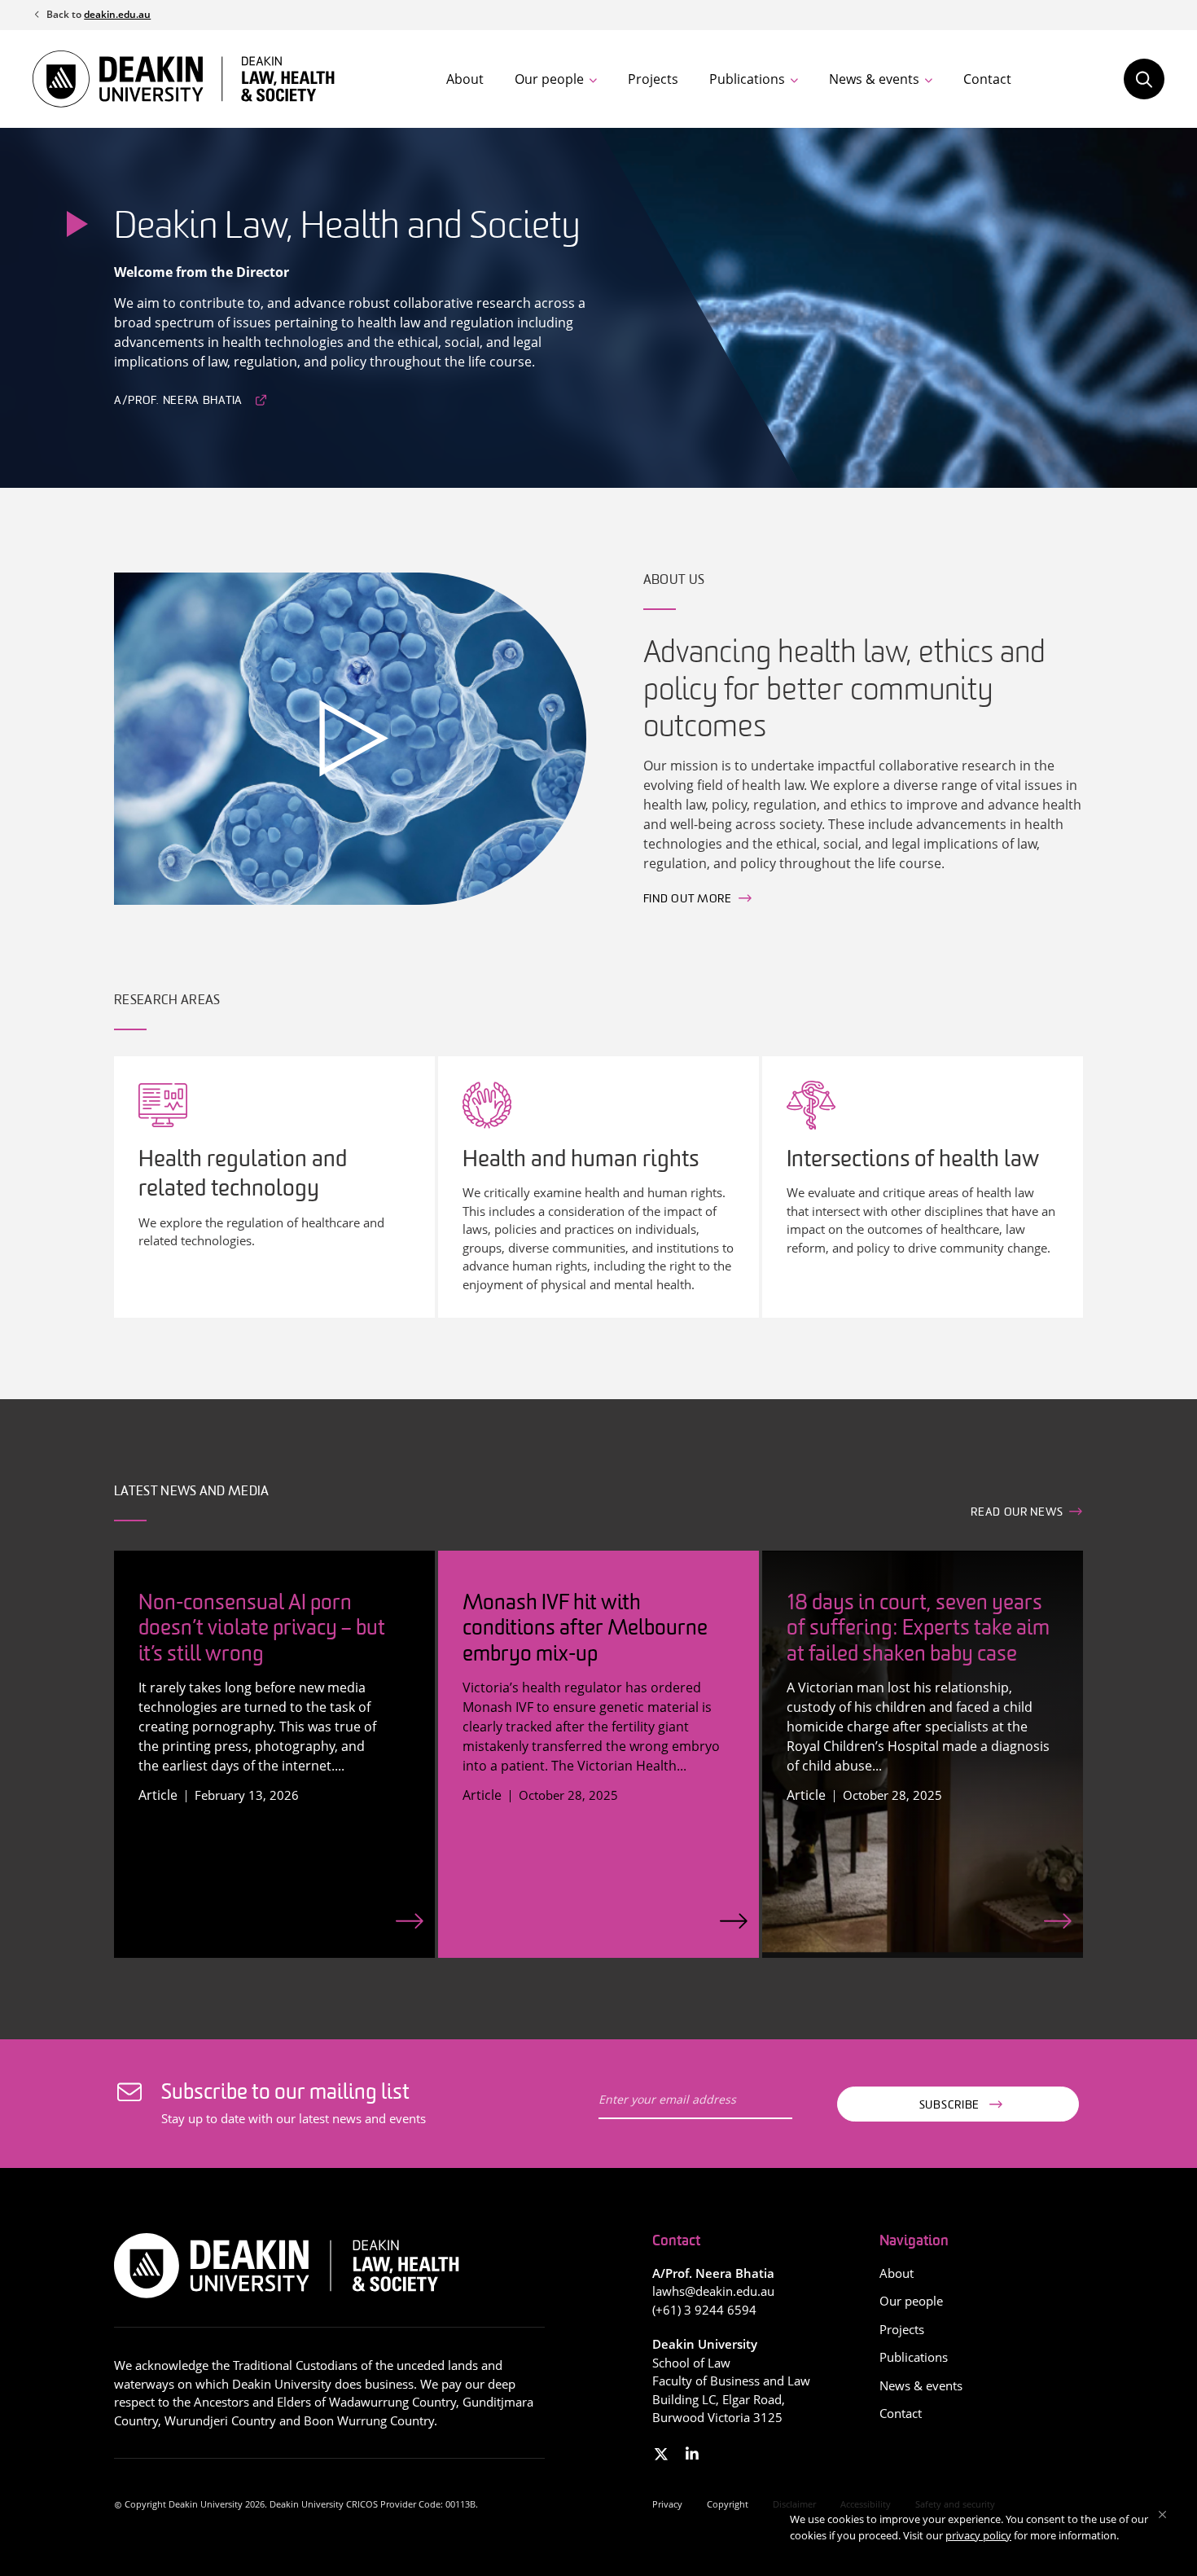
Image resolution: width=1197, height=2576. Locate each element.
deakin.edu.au (117, 14)
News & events (874, 79)
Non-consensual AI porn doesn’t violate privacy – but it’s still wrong (262, 1629)
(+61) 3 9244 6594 (704, 2310)
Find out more (688, 900)
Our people (549, 79)
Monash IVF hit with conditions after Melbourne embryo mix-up (585, 1629)
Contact (987, 79)
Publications (747, 79)
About (465, 79)
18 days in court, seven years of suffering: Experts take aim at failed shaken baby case (918, 1629)
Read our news (1017, 1513)
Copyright (728, 2504)
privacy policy (978, 2535)
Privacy (667, 2504)
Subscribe (949, 2106)
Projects (653, 79)
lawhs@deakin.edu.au (713, 2291)
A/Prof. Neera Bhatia (178, 401)
